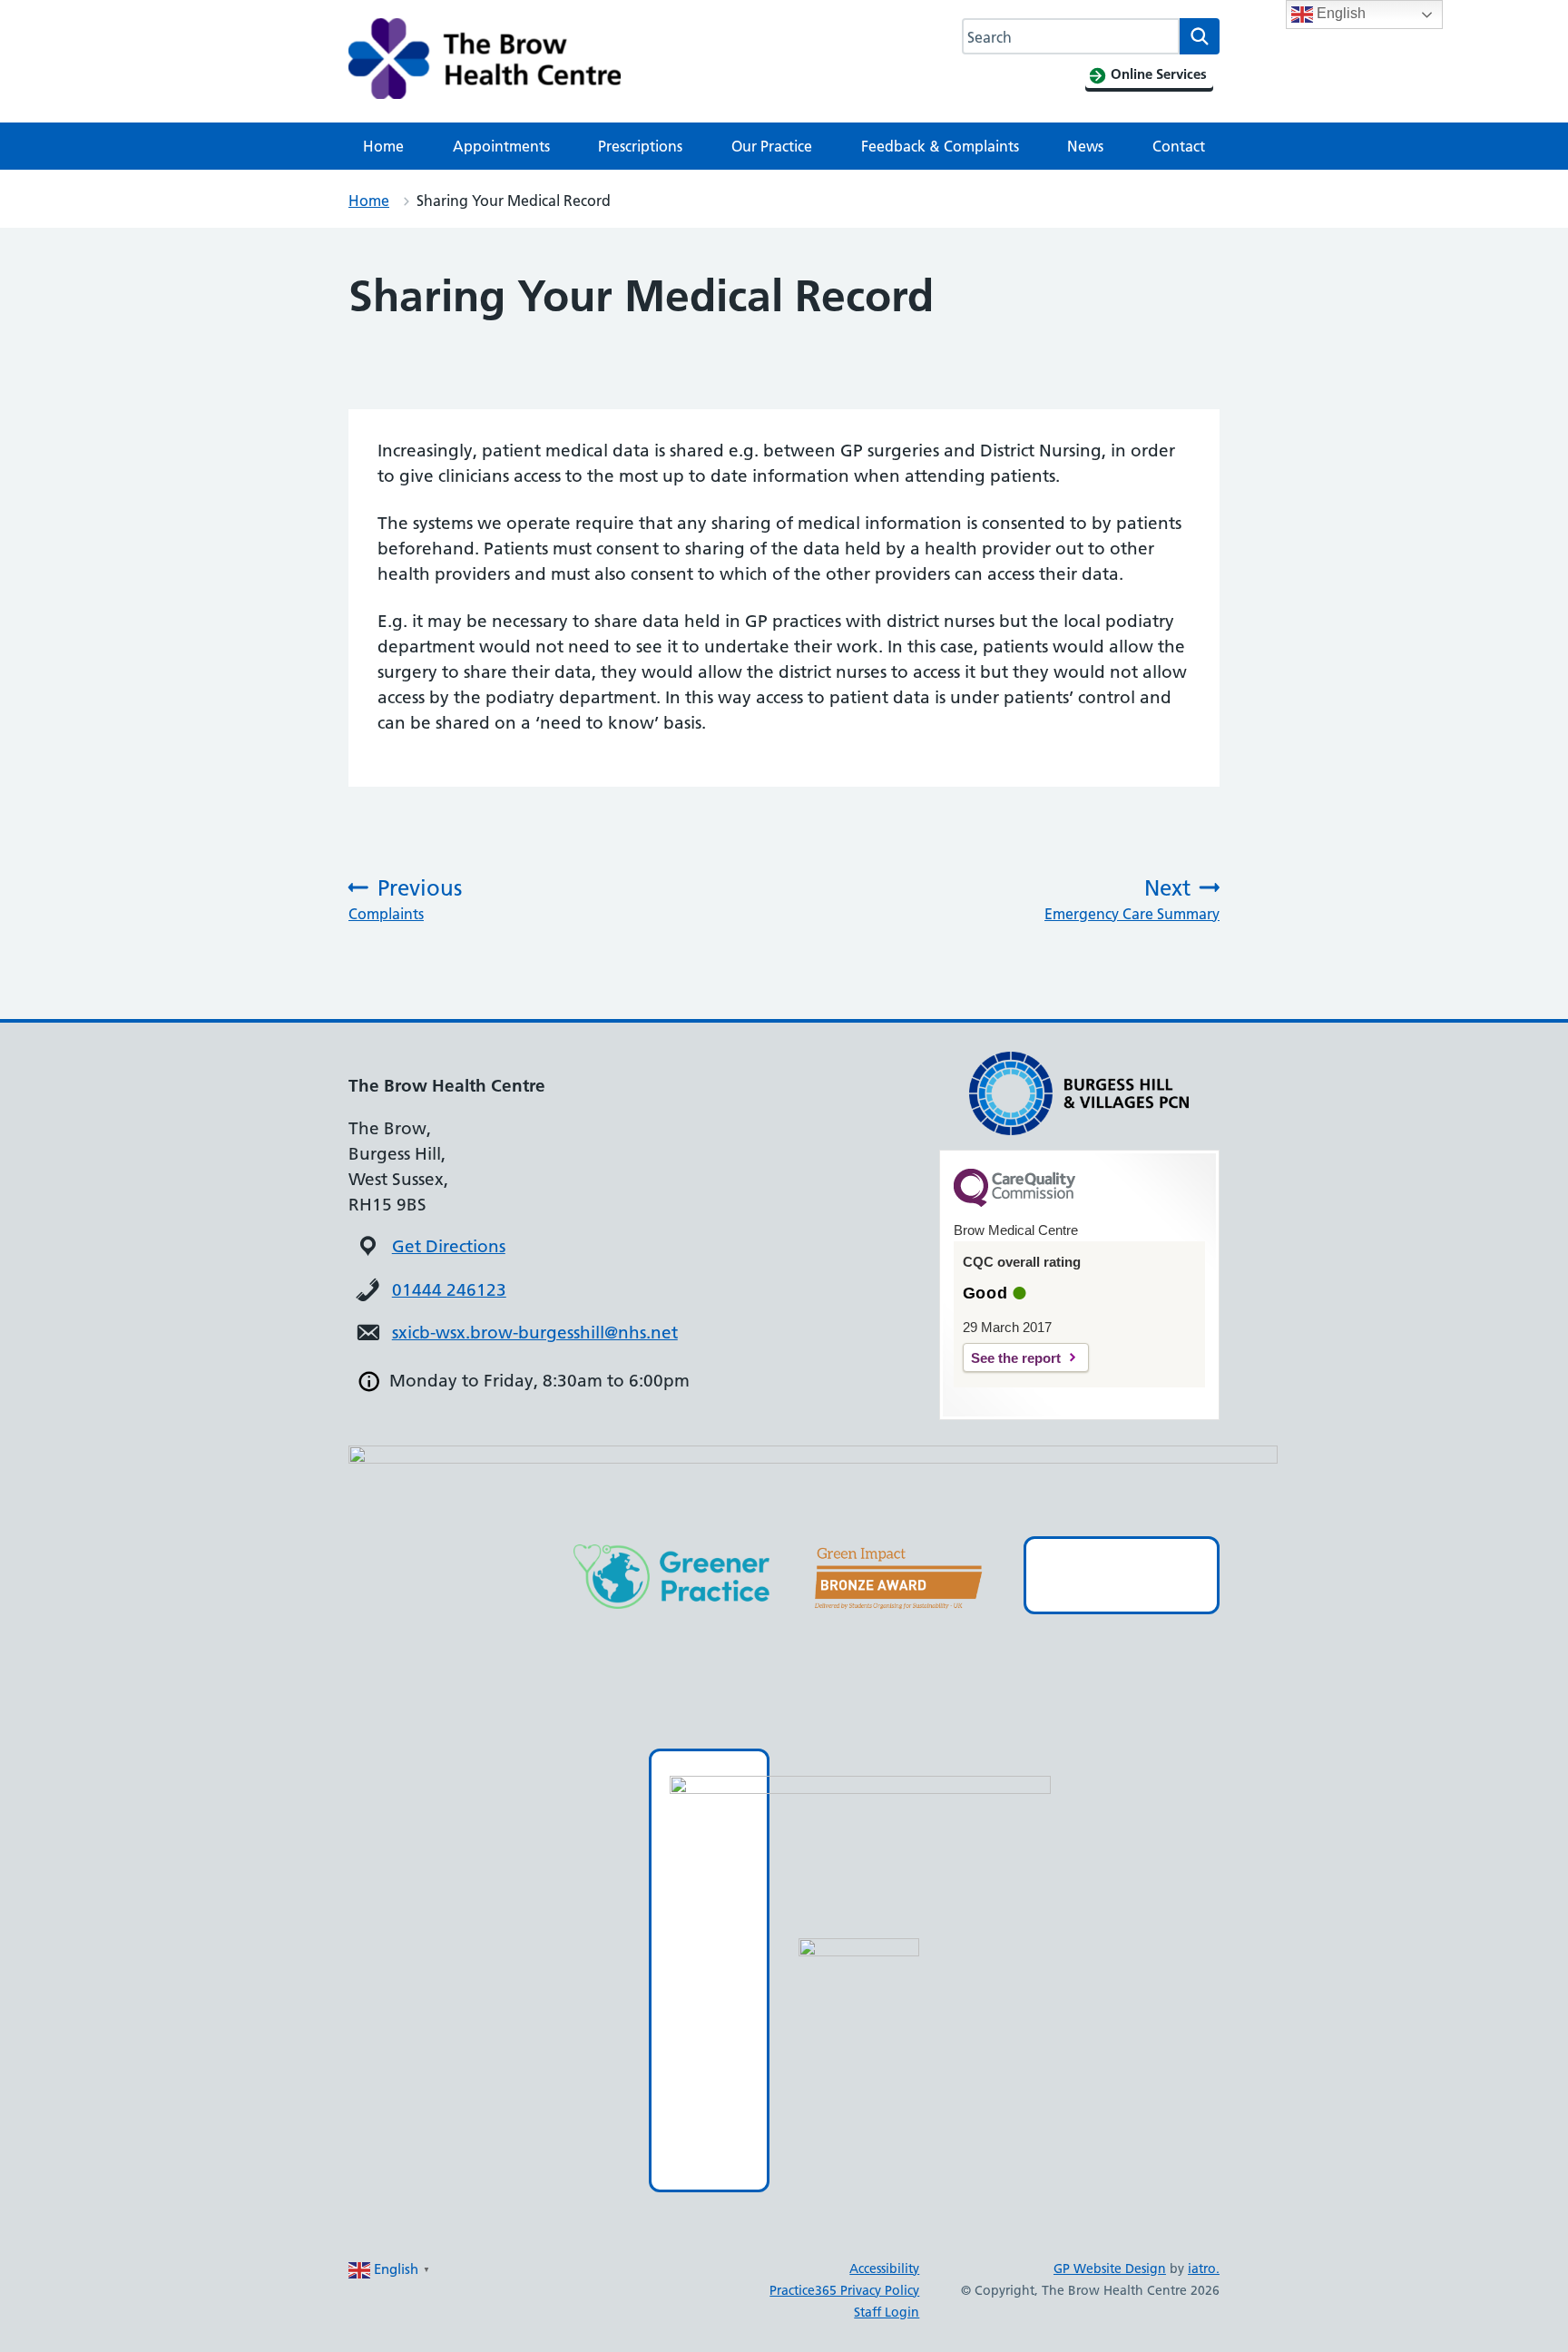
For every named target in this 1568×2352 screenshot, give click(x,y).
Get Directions (449, 1246)
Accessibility (884, 2269)
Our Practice (772, 146)
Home (383, 146)
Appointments (501, 146)
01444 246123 (449, 1290)
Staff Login (887, 2312)
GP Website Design (1110, 2269)
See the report (1016, 1358)
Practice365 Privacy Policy (844, 2290)
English (1339, 13)
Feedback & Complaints (940, 146)
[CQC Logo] (1014, 1202)
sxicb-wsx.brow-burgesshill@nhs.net (535, 1333)
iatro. (1204, 2269)
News (1085, 146)
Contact (1179, 146)
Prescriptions (640, 146)
